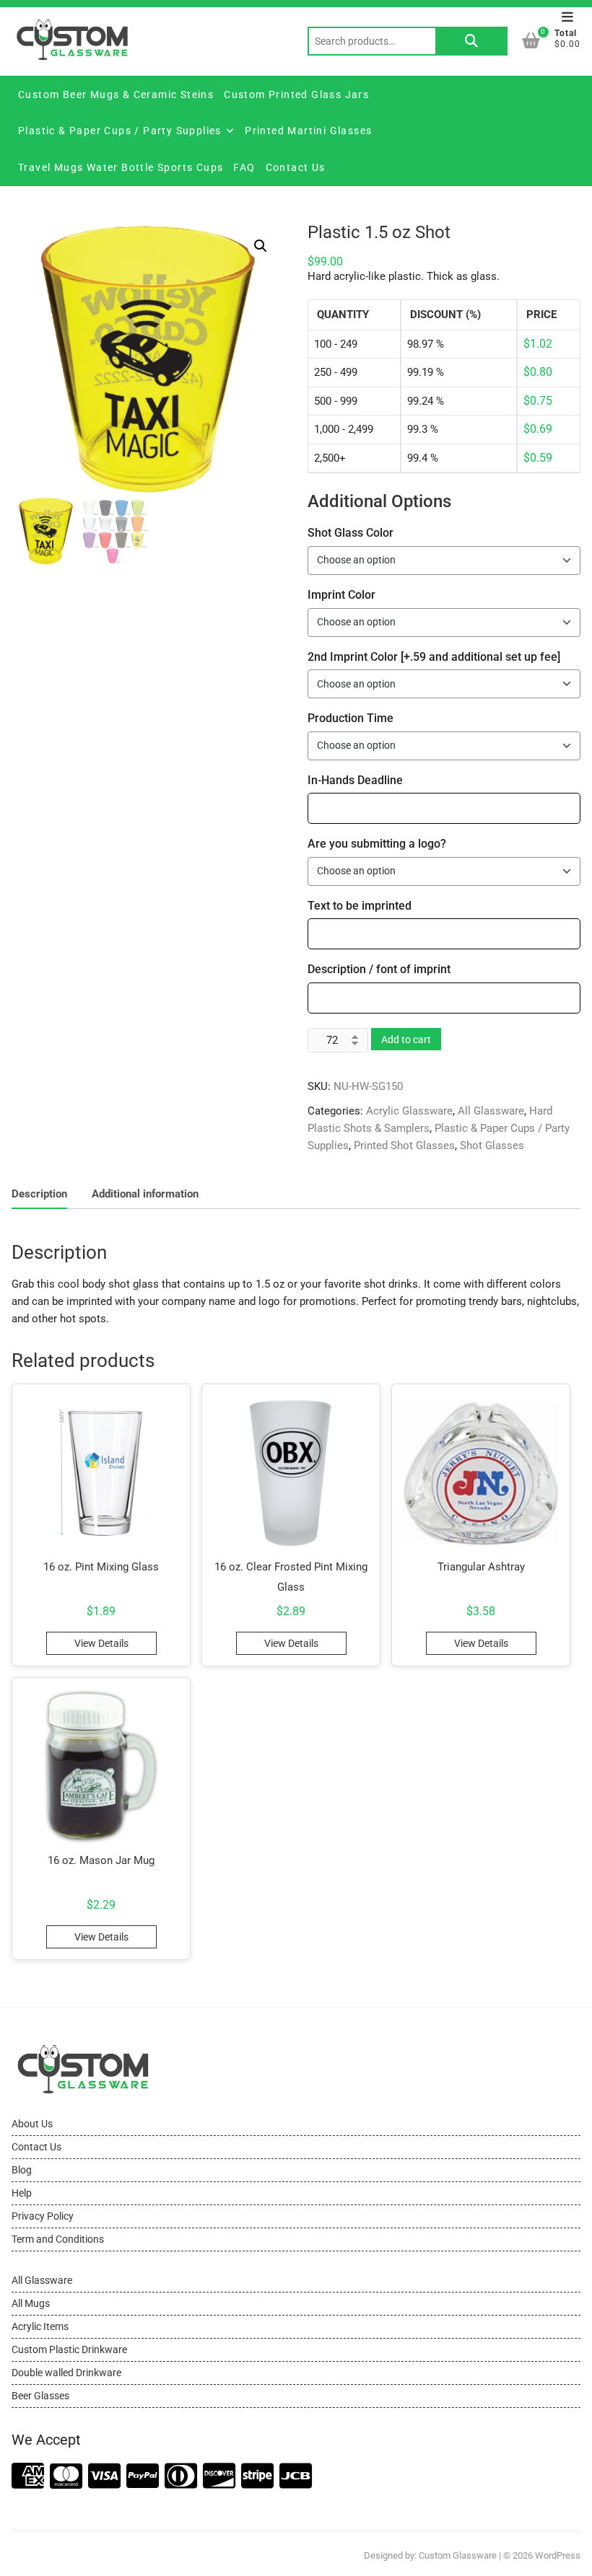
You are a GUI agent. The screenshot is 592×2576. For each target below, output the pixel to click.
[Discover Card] (219, 2477)
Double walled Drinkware (66, 2373)
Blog (22, 2170)
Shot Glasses (492, 1146)
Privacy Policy (43, 2216)
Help (22, 2193)
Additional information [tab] (145, 1194)
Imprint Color (341, 595)
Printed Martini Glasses (308, 131)
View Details (101, 1643)
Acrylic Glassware (409, 1111)
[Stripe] (257, 2477)
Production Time (351, 718)
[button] (261, 246)
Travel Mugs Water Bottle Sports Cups (121, 167)
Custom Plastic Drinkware (69, 2349)
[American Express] (28, 2477)
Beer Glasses (40, 2396)
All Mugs (31, 2303)
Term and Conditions (58, 2239)
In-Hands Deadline (355, 780)
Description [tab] (39, 1194)
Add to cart (406, 1039)
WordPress (558, 2555)
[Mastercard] (66, 2477)
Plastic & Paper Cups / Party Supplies (120, 131)
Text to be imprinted (360, 906)
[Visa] (104, 2477)
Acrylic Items (40, 2326)
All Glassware (491, 1111)
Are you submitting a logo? (377, 844)
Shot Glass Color (351, 533)
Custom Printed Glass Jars (296, 94)
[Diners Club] (181, 2477)
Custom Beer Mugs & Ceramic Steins (116, 94)
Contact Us (296, 167)
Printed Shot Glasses (404, 1146)
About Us (32, 2124)
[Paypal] (143, 2477)
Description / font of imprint (379, 969)
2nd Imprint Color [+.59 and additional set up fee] (434, 657)
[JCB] (296, 2477)
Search (471, 41)
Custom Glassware (458, 2555)
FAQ (244, 167)
